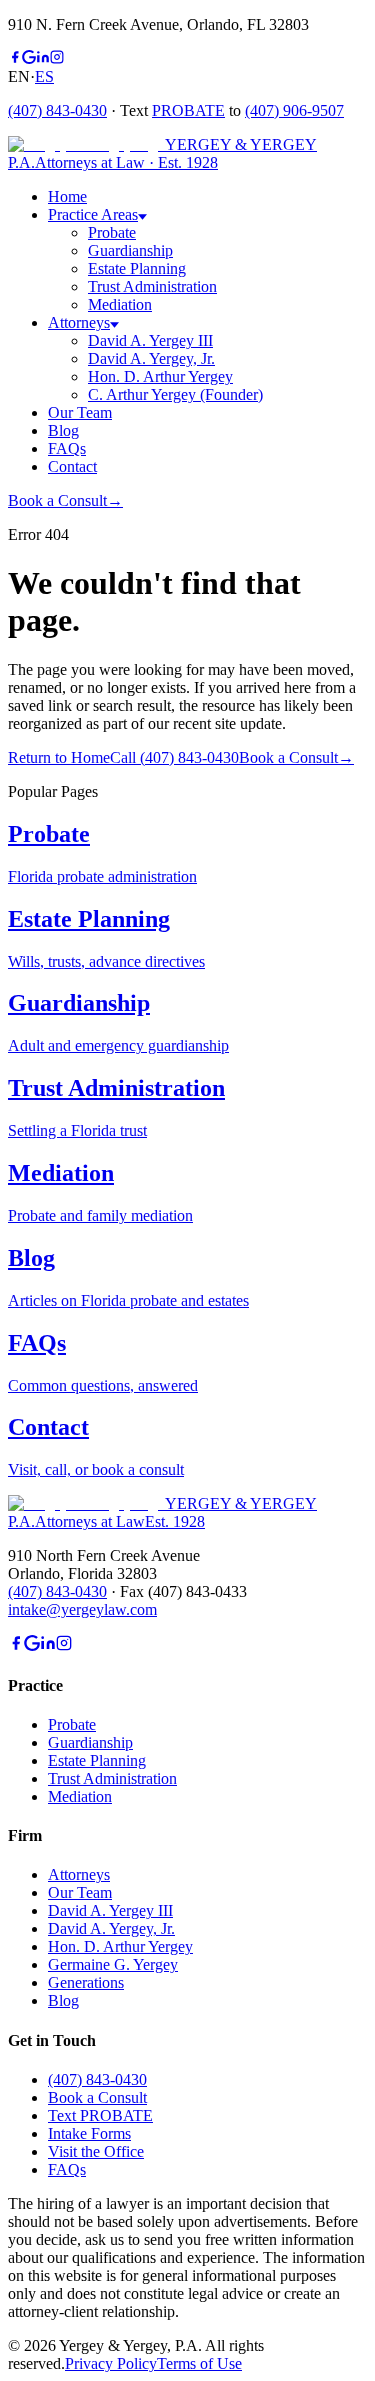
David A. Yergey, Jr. (151, 358)
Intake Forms (89, 2133)
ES (44, 76)
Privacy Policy (111, 2363)
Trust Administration (152, 286)
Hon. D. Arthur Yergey (160, 376)
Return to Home (59, 757)
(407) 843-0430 (57, 110)
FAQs (67, 2169)
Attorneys (79, 1874)
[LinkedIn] (43, 58)
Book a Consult (65, 500)
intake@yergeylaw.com (82, 1609)
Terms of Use (199, 2363)
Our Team (80, 1892)
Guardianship (130, 250)
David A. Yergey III (150, 340)
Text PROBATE (100, 2115)
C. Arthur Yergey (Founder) (175, 394)
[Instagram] (57, 58)
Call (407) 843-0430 (174, 757)
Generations (86, 1982)
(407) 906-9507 (294, 110)
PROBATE (188, 110)
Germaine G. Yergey (113, 1964)
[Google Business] (29, 58)
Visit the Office (96, 2151)
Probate (112, 232)
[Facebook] (15, 58)
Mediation (120, 304)
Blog (63, 2000)
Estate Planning (137, 268)
